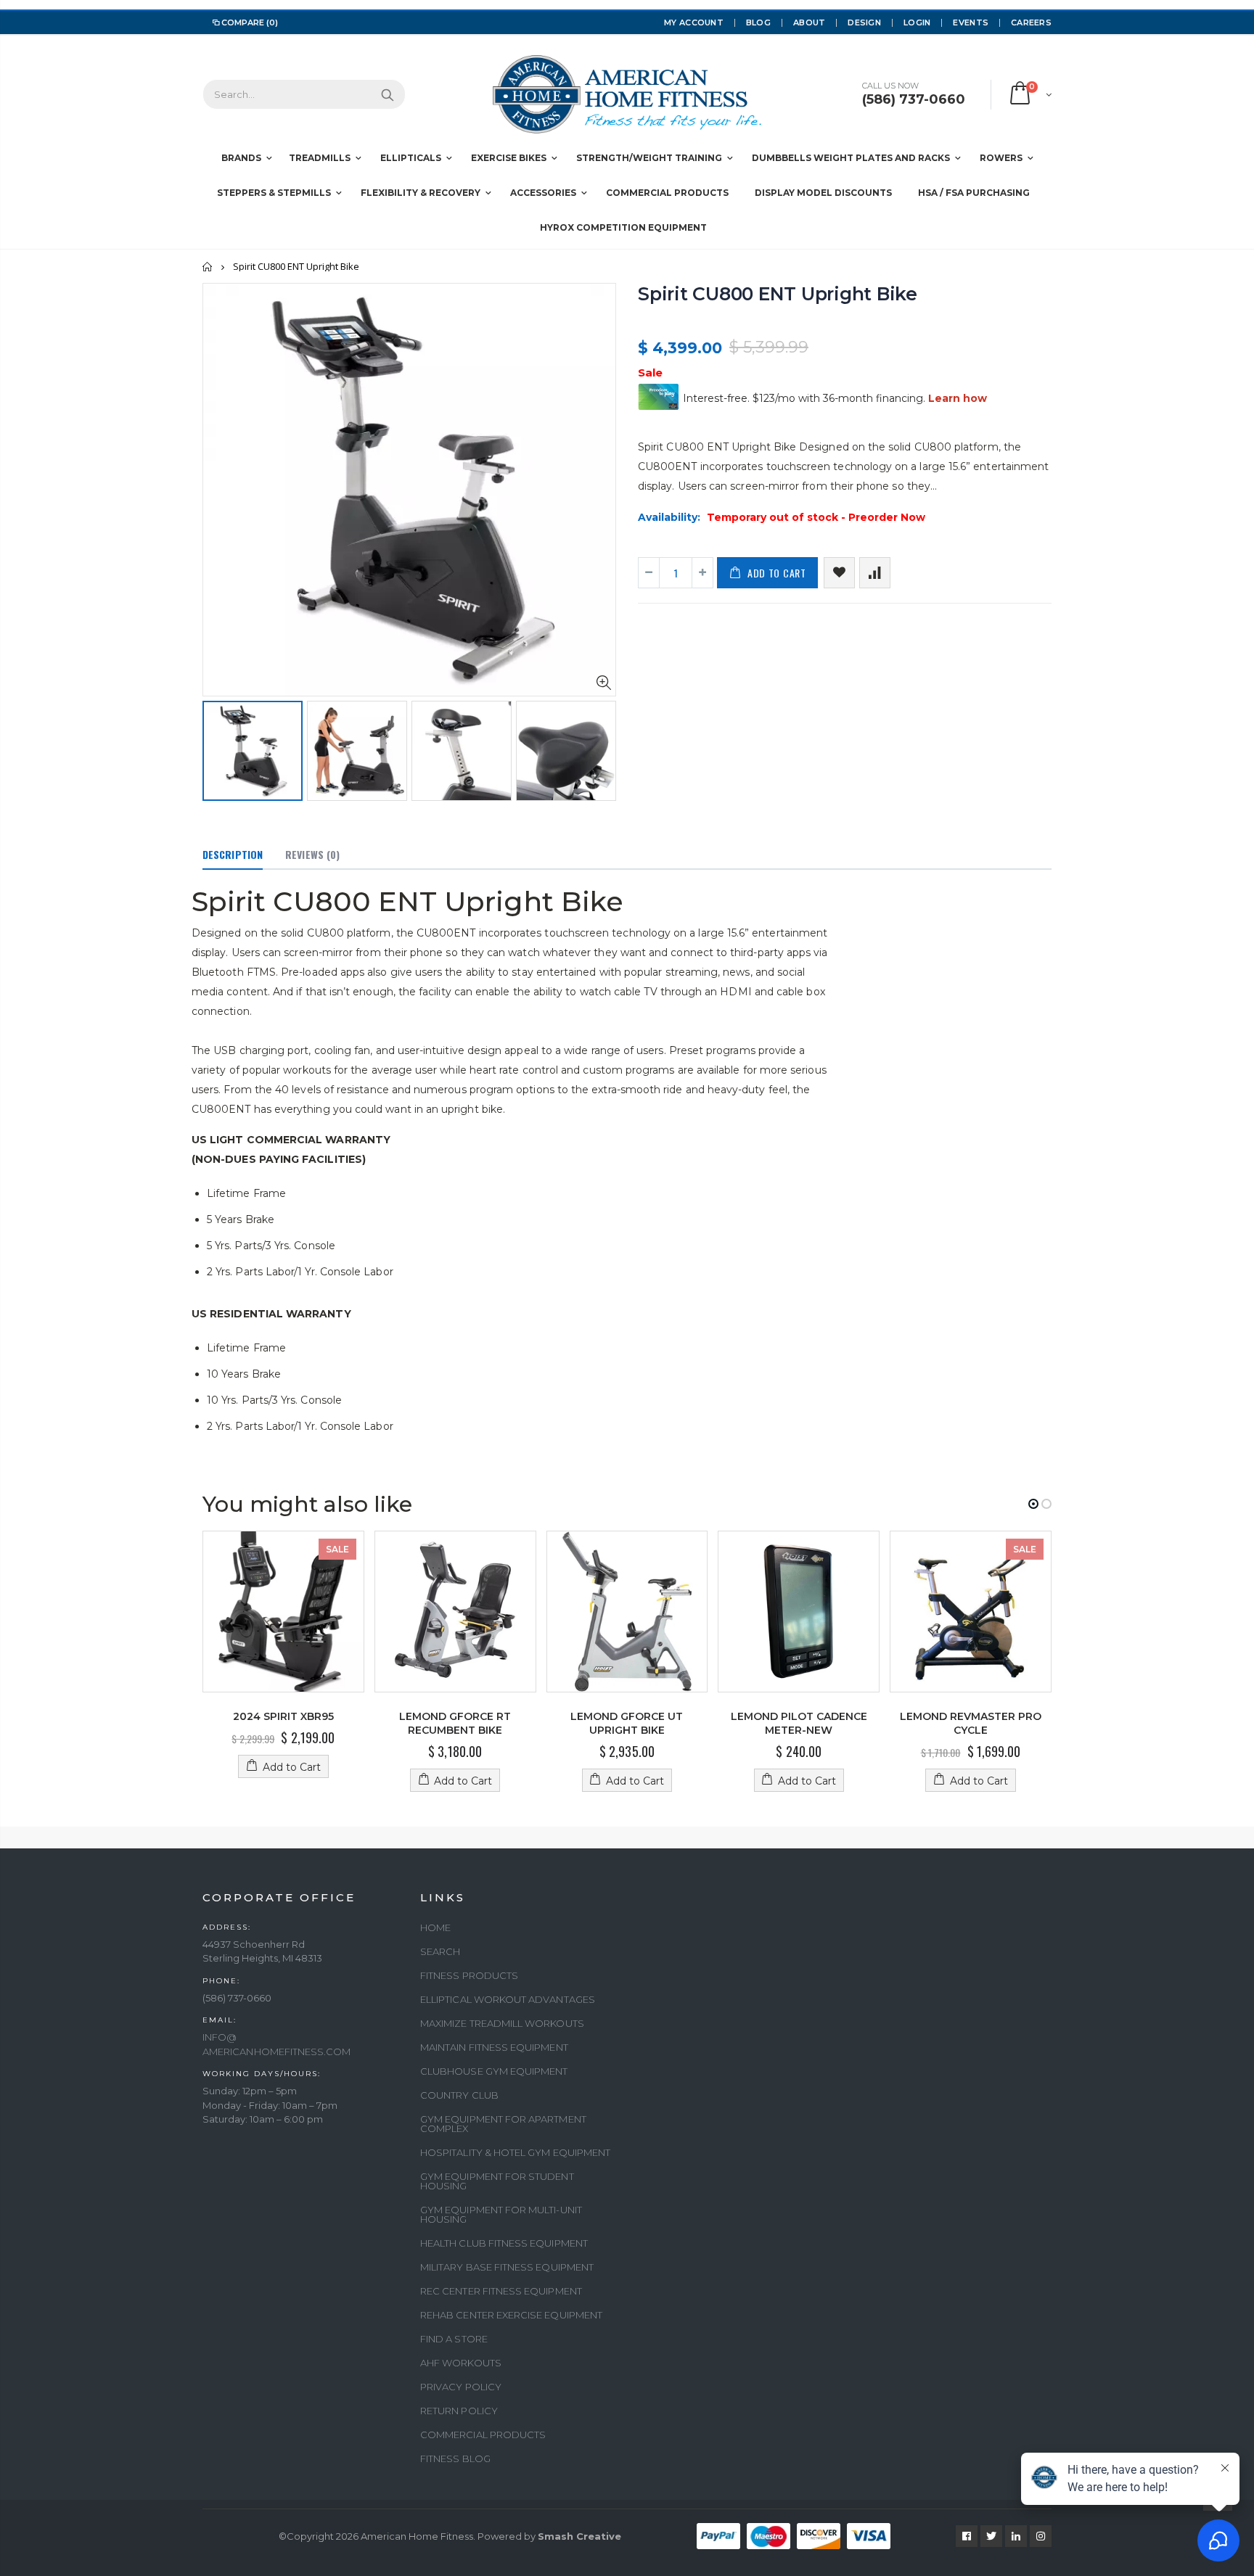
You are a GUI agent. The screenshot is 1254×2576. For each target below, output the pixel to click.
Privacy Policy (461, 2387)
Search (387, 94)
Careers (1031, 22)
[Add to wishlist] (839, 573)
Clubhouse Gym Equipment (494, 2071)
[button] (1033, 1504)
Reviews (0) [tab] (312, 854)
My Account (694, 22)
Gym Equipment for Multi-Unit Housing (501, 2214)
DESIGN (864, 22)
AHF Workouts (461, 2363)
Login (917, 22)
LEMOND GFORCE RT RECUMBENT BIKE (455, 1723)
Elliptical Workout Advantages (508, 1999)
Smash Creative (579, 2536)
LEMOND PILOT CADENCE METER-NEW (799, 1723)
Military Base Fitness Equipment (507, 2267)
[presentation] (218, 746)
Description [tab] (233, 854)
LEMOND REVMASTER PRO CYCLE (971, 1723)
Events (971, 22)
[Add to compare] (875, 573)
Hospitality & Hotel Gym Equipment (515, 2152)
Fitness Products (469, 1975)
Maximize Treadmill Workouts (502, 2023)
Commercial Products (483, 2435)
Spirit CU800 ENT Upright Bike (778, 294)
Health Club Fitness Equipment (504, 2243)
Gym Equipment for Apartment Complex (503, 2124)
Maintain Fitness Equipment (494, 2047)
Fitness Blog (455, 2458)
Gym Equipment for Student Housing (497, 2181)
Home (208, 267)
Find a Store (454, 2339)
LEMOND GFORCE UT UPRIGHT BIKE (627, 1723)
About (809, 22)
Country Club (459, 2095)
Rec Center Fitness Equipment (501, 2291)
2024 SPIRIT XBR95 (283, 1716)
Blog (758, 22)
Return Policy (459, 2411)
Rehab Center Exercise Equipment (511, 2315)
